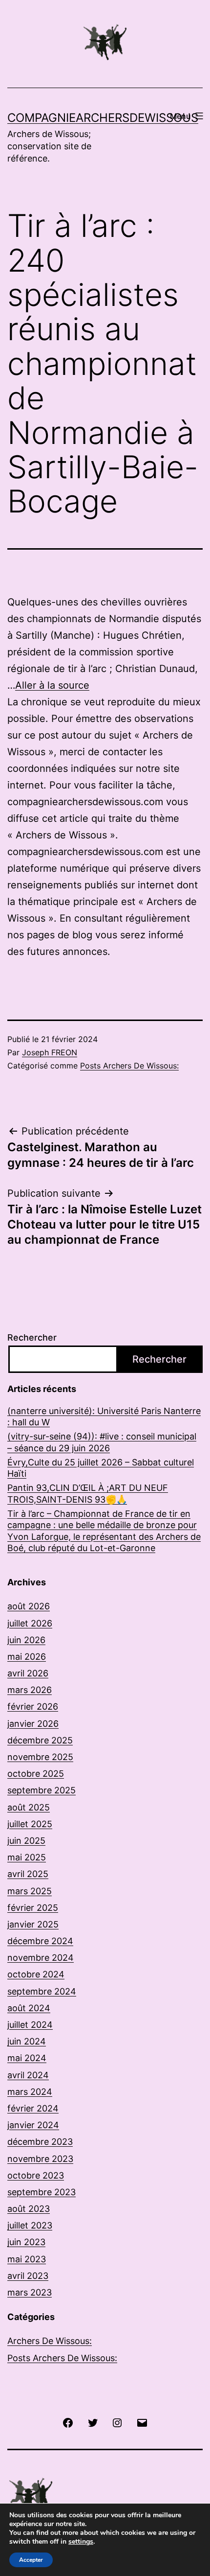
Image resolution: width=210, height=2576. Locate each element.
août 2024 (29, 2008)
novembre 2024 (41, 1958)
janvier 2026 (33, 1724)
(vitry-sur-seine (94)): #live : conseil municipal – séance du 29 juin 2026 (102, 1442)
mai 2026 (27, 1657)
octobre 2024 (36, 1974)
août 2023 (29, 2209)
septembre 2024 (42, 1991)
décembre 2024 (40, 1941)
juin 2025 (26, 1841)
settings (81, 2542)
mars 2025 (30, 1891)
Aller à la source (52, 685)
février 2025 (33, 1908)
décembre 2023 (40, 2142)
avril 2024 (28, 2075)
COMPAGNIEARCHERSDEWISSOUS (103, 118)
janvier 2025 (33, 1924)
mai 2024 (27, 2058)
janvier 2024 (33, 2125)
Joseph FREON (50, 1052)
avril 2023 (28, 2276)
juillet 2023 (30, 2225)
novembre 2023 (40, 2159)
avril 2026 (28, 1673)
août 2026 (29, 1606)
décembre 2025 (40, 1740)
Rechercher (32, 1337)
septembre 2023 (42, 2192)
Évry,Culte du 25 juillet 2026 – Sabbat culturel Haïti (101, 1468)
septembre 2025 (42, 1790)
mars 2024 (30, 2092)
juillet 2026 (30, 1623)
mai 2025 (27, 1857)
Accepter (31, 2560)
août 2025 (29, 1807)
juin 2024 (27, 2041)
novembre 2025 (40, 1757)
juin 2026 (26, 1640)
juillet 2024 (30, 2025)
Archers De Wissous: (50, 2341)
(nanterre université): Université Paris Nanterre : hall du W (104, 1416)
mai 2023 (27, 2259)
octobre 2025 (36, 1774)
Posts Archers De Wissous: (129, 1066)
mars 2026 (30, 1690)
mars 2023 (30, 2292)
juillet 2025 (30, 1824)
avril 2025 (28, 1874)
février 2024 (33, 2108)
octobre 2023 (36, 2175)
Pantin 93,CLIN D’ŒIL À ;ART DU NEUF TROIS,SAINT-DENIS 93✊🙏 (88, 1493)
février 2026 (33, 1706)
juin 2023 (26, 2242)
